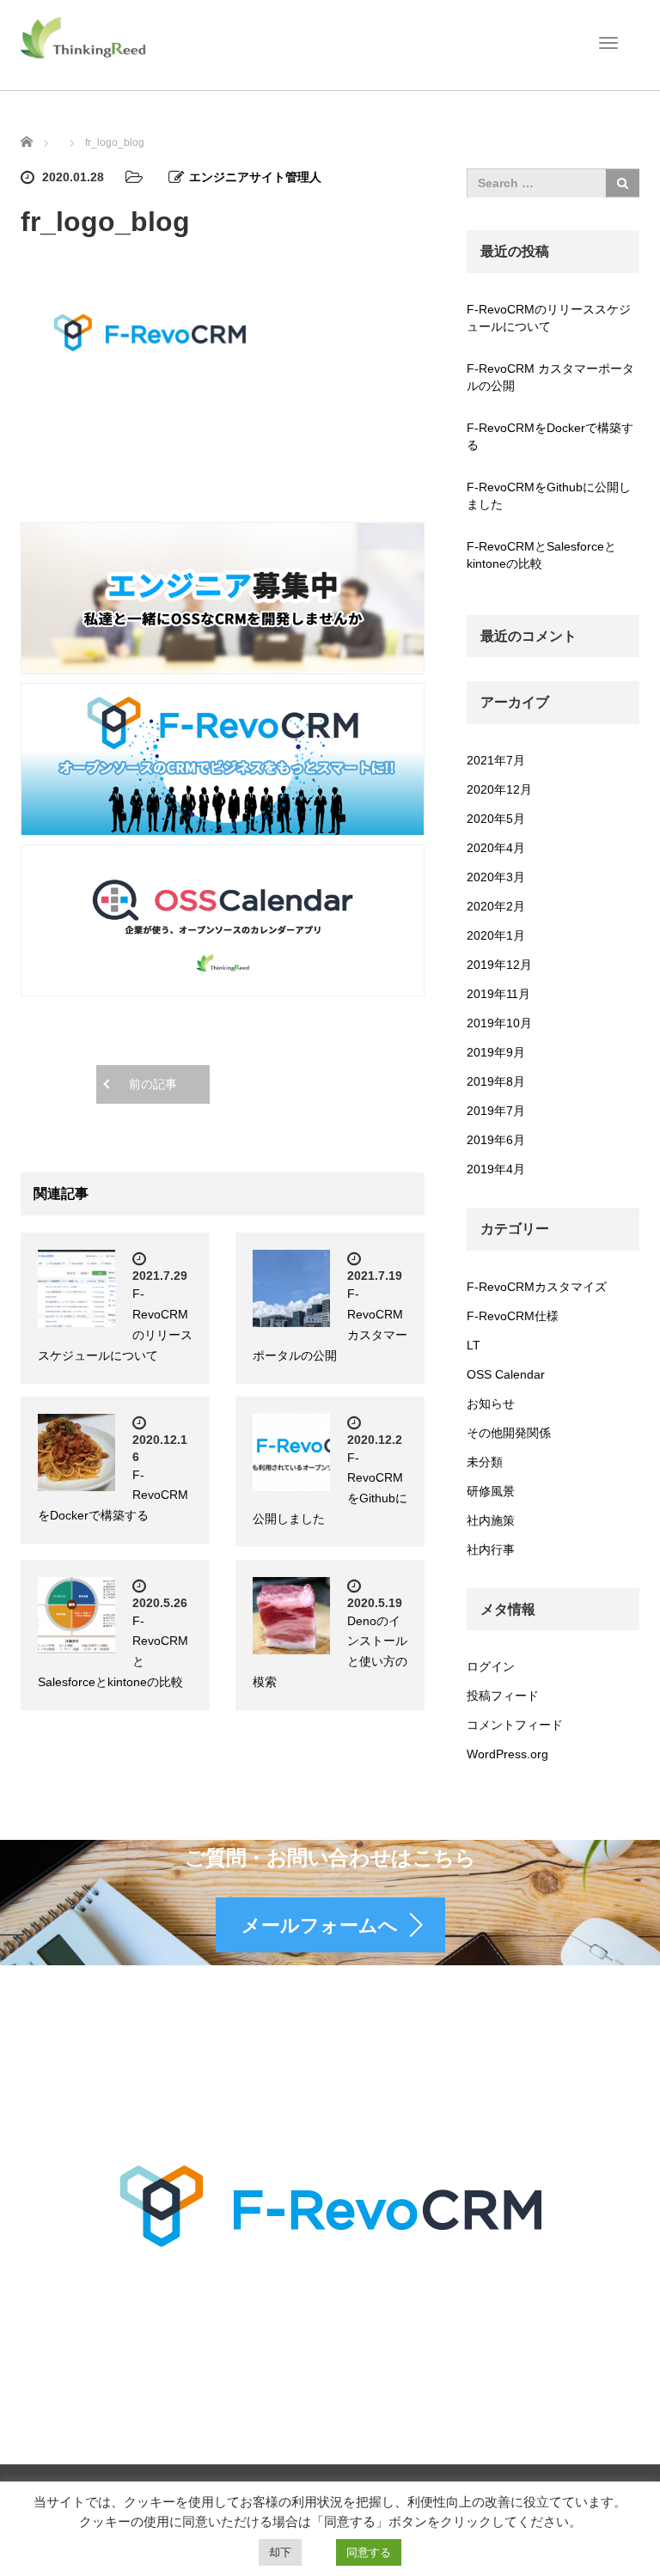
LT (474, 1345)
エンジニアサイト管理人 (255, 177)
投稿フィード (503, 1696)
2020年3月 (496, 877)
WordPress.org (507, 1754)
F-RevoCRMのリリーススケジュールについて (549, 318)
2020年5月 (496, 819)
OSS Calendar (506, 1374)
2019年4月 (496, 1169)
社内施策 (491, 1520)
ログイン (491, 1666)
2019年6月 (496, 1140)
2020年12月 (499, 789)
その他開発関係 (509, 1433)
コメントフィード (515, 1725)
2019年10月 (499, 1023)
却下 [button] (280, 2552)
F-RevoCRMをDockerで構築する (550, 436)
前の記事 (153, 1084)
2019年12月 (499, 965)
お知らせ (491, 1404)
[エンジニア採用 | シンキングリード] (84, 37)
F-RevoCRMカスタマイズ (537, 1287)
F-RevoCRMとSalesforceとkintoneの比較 (541, 555)
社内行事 (491, 1550)
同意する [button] (369, 2552)
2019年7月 (496, 1111)
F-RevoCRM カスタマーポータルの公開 (550, 377)
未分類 (485, 1462)
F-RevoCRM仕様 (513, 1316)
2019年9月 (496, 1052)
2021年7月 (496, 760)
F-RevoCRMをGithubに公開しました (549, 496)
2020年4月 (496, 848)
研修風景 (491, 1491)
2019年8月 (496, 1081)
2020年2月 (496, 906)
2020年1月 (496, 935)
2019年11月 (498, 994)
